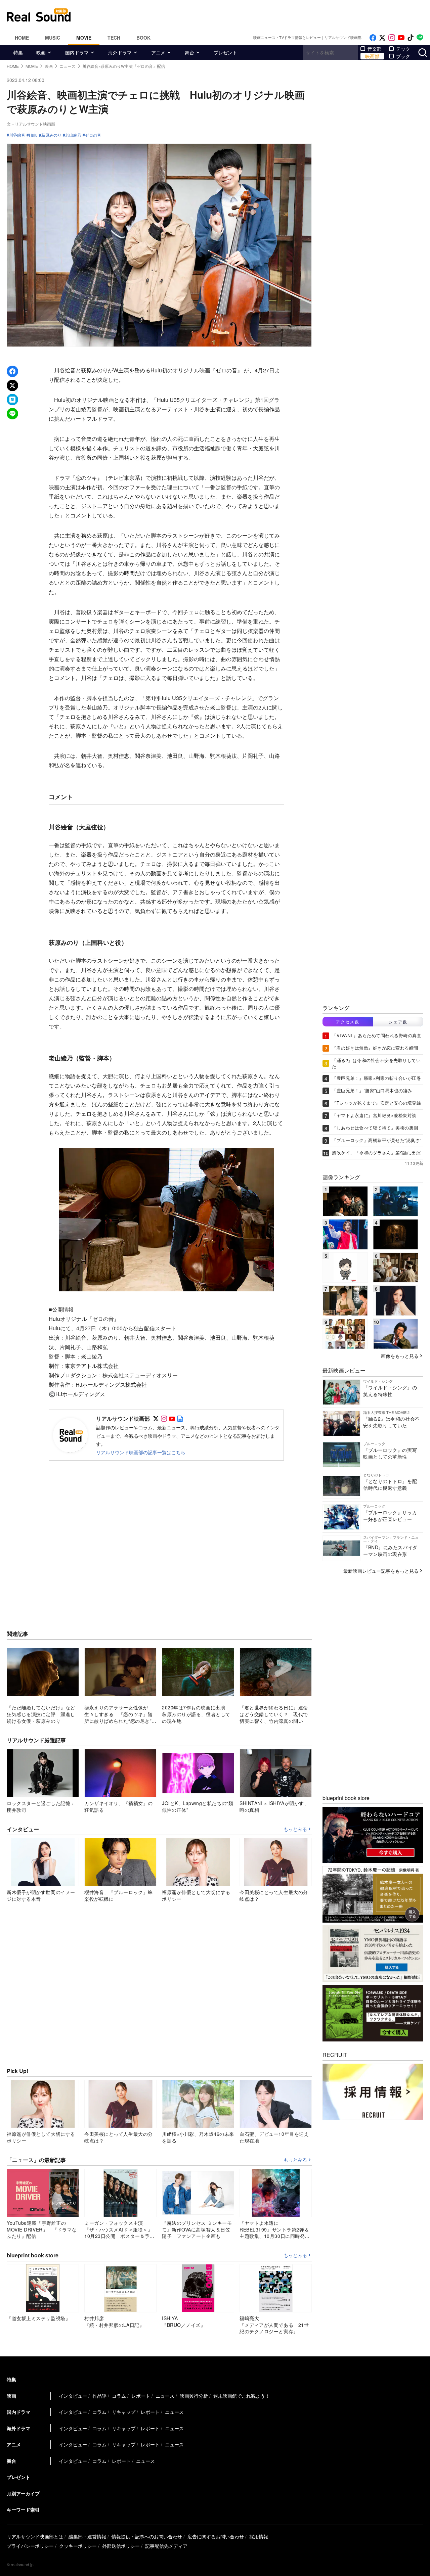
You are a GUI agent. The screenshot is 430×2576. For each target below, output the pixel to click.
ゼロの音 (93, 135)
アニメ (158, 52)
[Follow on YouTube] (401, 38)
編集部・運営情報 (87, 2536)
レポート (141, 2396)
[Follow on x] (382, 38)
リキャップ (124, 2412)
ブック (403, 56)
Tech (114, 38)
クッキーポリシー (78, 2546)
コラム (119, 2396)
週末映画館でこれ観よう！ (242, 2396)
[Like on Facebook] (373, 38)
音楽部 (375, 49)
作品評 (99, 2396)
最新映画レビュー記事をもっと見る (381, 1571)
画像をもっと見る (400, 1356)
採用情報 (259, 2536)
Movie (84, 38)
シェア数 (398, 1022)
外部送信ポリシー (121, 2546)
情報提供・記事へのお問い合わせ (147, 2536)
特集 (18, 52)
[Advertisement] (260, 15)
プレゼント (225, 52)
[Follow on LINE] (420, 38)
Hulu (33, 135)
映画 (41, 52)
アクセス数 (348, 1022)
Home (22, 38)
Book (143, 38)
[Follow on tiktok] (411, 38)
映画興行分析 (194, 2396)
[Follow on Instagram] (392, 38)
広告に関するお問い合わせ (216, 2536)
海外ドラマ (120, 52)
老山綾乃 (73, 135)
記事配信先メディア (166, 2546)
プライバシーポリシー (30, 2546)
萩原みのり (51, 135)
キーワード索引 (23, 2510)
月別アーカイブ (23, 2493)
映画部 (372, 56)
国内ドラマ (77, 52)
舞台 (189, 52)
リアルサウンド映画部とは (35, 2536)
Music (53, 38)
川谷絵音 (17, 135)
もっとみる (295, 1829)
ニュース (165, 2396)
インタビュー (73, 2396)
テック (403, 49)
